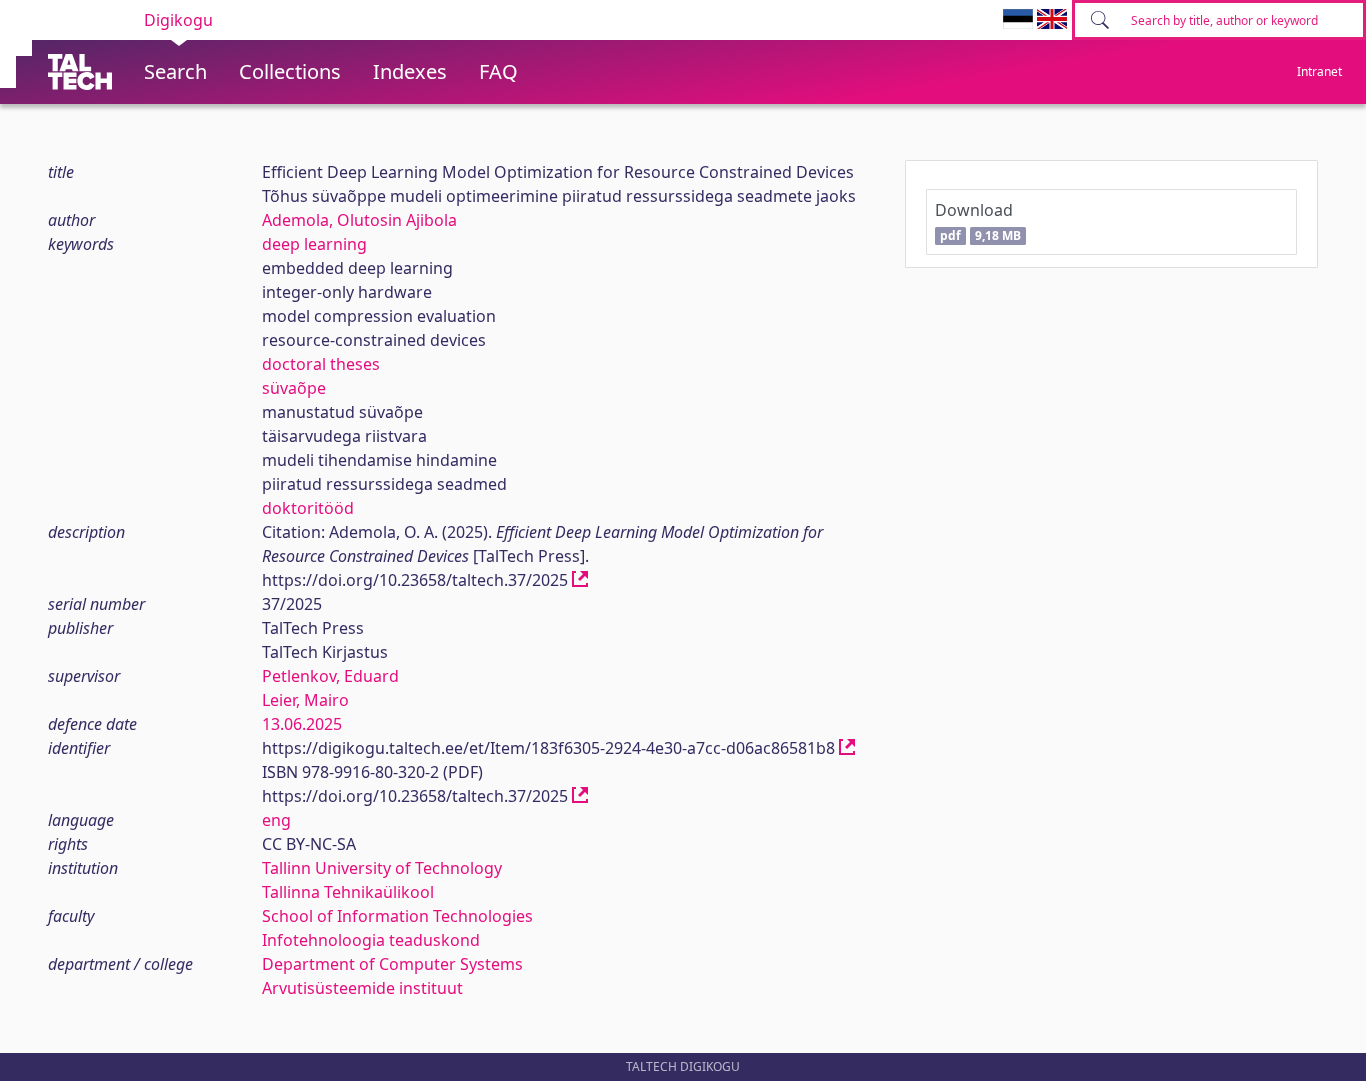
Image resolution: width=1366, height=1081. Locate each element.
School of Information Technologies (397, 916)
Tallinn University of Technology (382, 868)
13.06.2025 (302, 724)
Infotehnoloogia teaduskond (371, 940)
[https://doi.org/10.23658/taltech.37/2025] (580, 580)
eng (276, 820)
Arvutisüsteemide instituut (362, 988)
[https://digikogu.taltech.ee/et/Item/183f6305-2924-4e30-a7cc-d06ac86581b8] (847, 748)
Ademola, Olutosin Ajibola (359, 220)
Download (977, 221)
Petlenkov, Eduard (330, 676)
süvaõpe (294, 388)
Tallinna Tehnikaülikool (348, 892)
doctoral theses (321, 364)
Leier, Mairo (305, 700)
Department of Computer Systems (392, 964)
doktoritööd (308, 508)
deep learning (314, 244)
